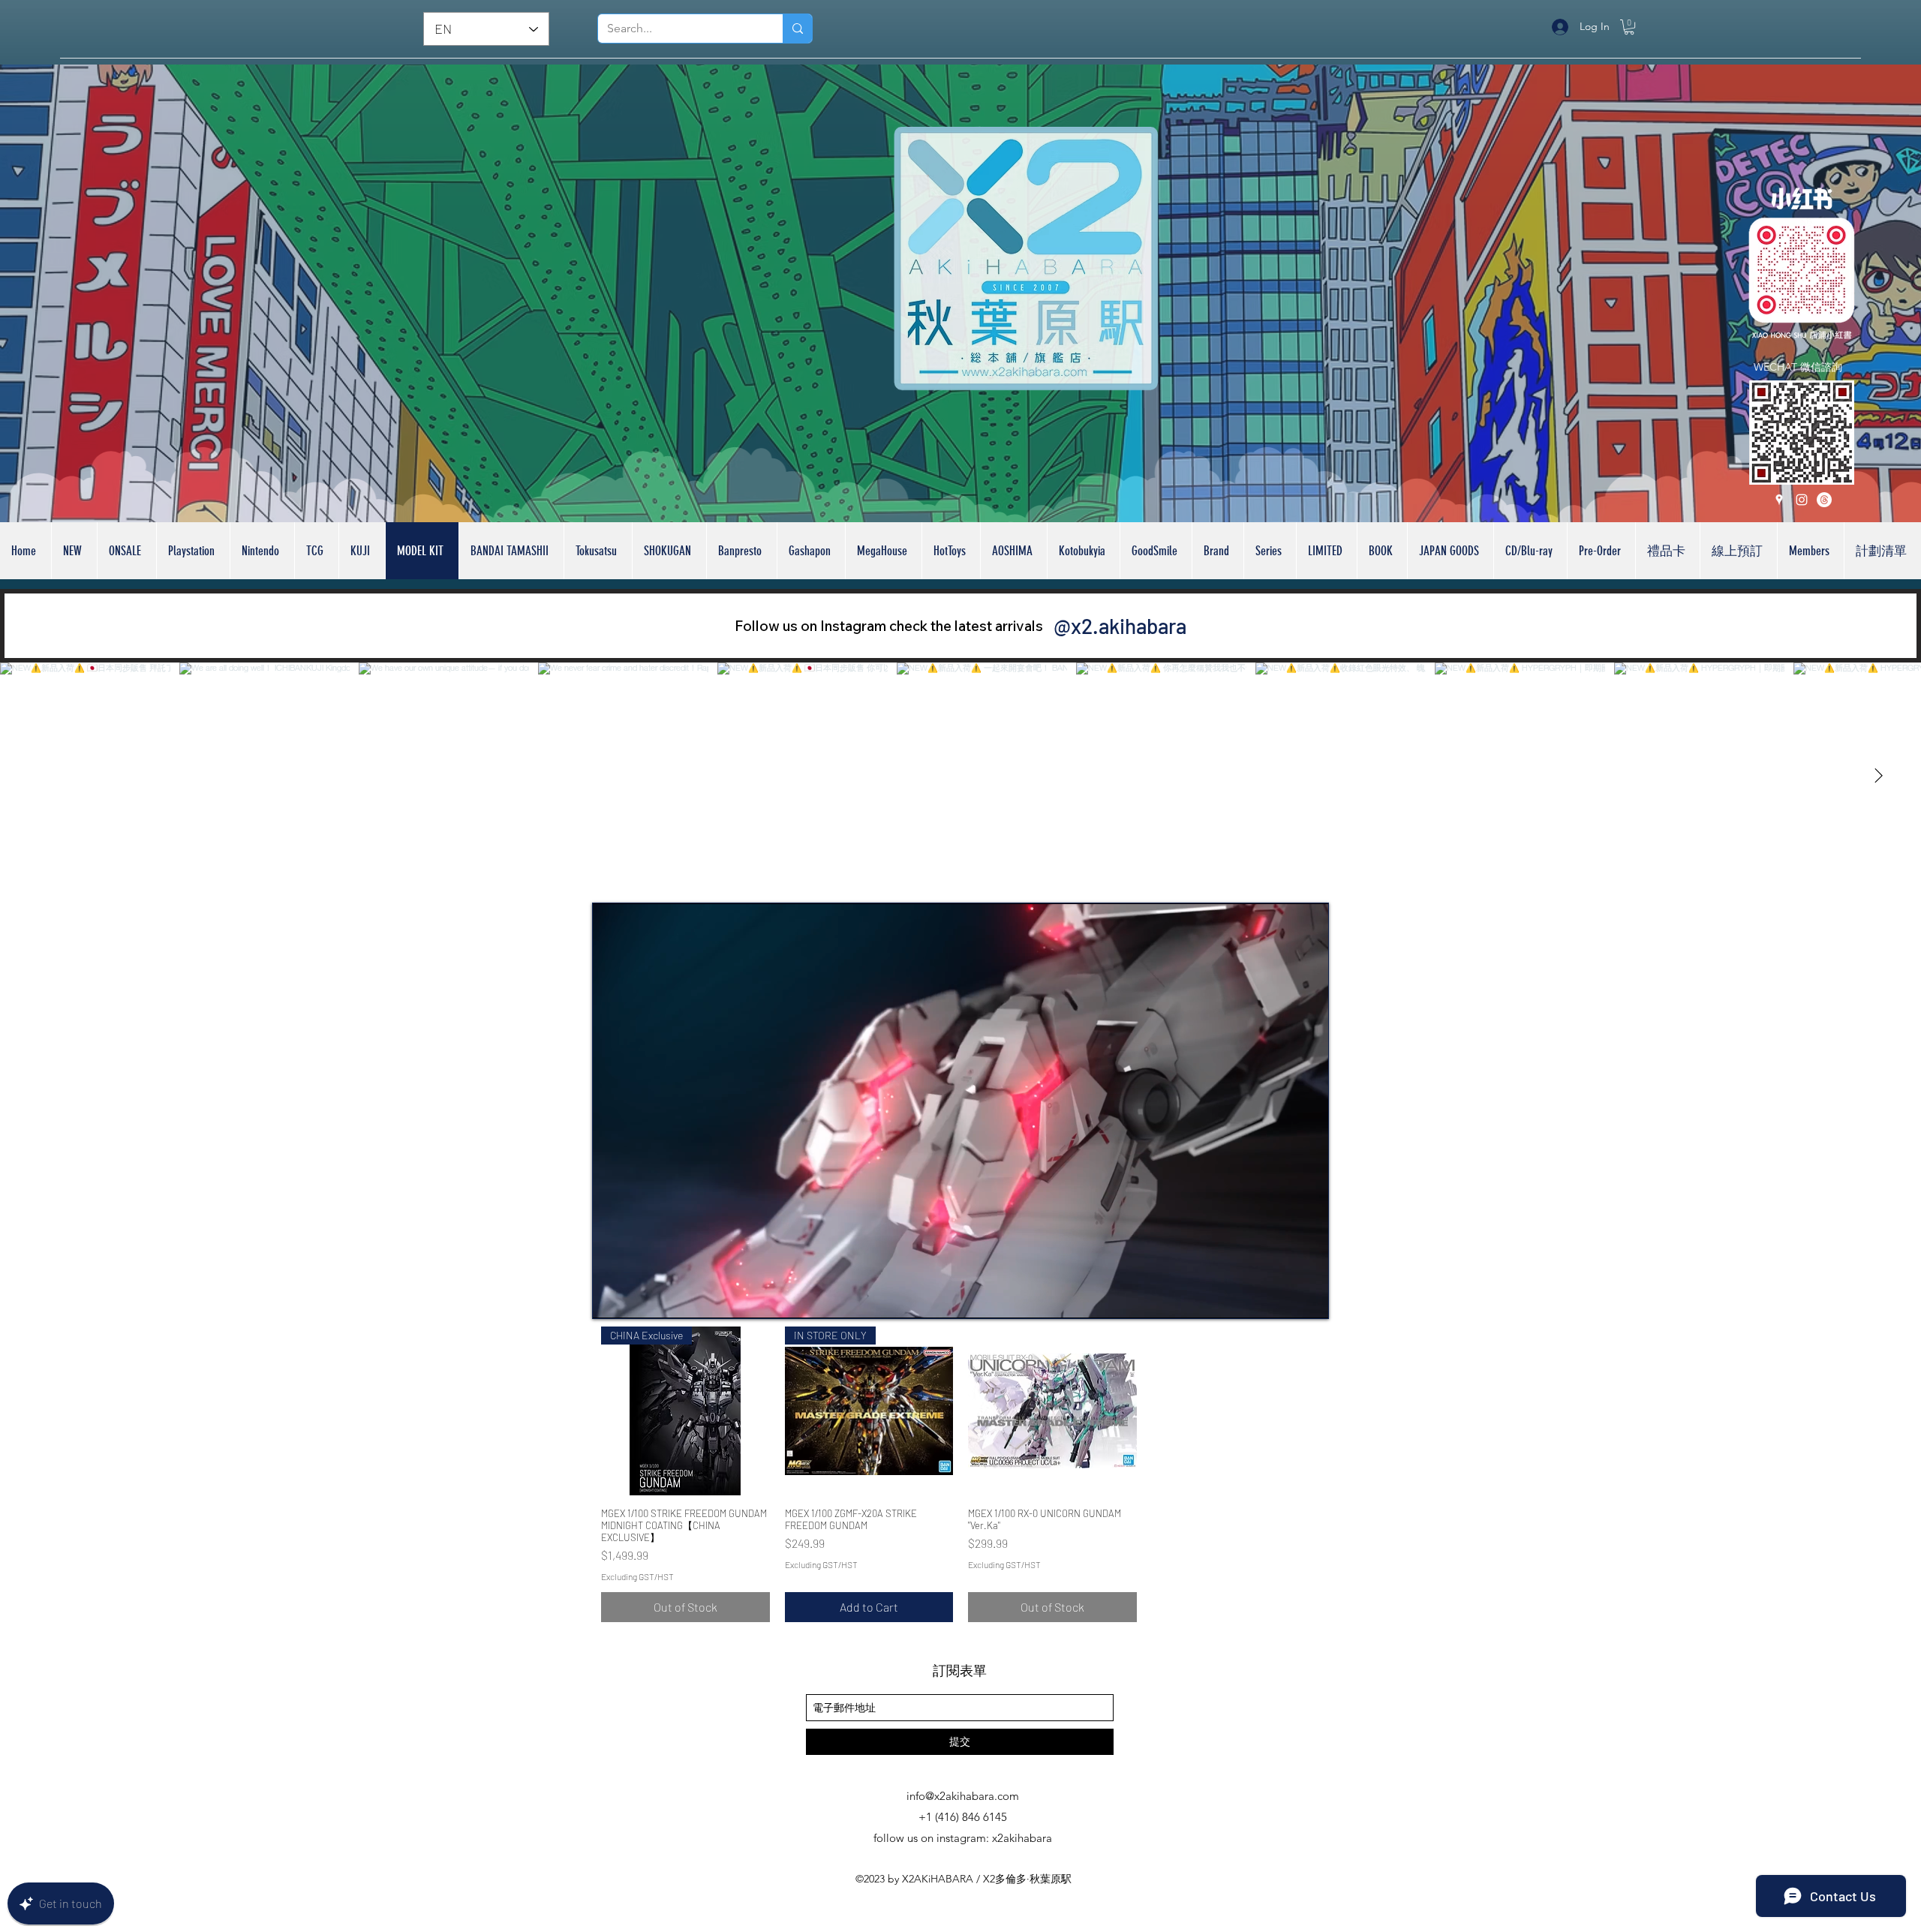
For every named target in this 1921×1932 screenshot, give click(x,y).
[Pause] (612, 1298)
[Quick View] (1052, 1411)
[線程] (1824, 500)
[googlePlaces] (1779, 500)
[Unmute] (638, 1298)
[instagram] (1802, 500)
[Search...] (797, 29)
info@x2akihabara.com (963, 1796)
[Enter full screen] (1308, 1298)
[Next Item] (1878, 776)
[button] (1629, 27)
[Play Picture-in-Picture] (1282, 1298)
